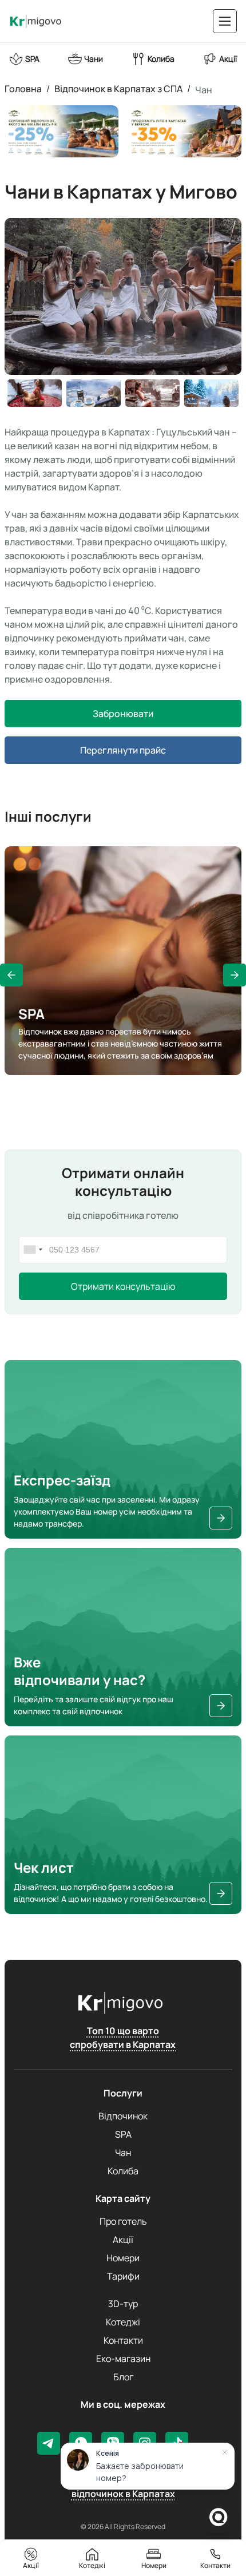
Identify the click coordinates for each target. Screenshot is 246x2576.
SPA (123, 2134)
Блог (123, 2377)
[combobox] (33, 1250)
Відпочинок (123, 2116)
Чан (204, 90)
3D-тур (123, 2304)
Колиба (123, 2171)
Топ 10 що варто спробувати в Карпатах (123, 2038)
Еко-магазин (123, 2359)
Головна (23, 90)
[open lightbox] (123, 312)
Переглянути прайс (123, 750)
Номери (123, 2258)
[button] (11, 975)
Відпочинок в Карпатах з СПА (118, 90)
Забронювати (123, 714)
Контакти (123, 2340)
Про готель (123, 2221)
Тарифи (123, 2276)
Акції (123, 2240)
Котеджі (123, 2322)
